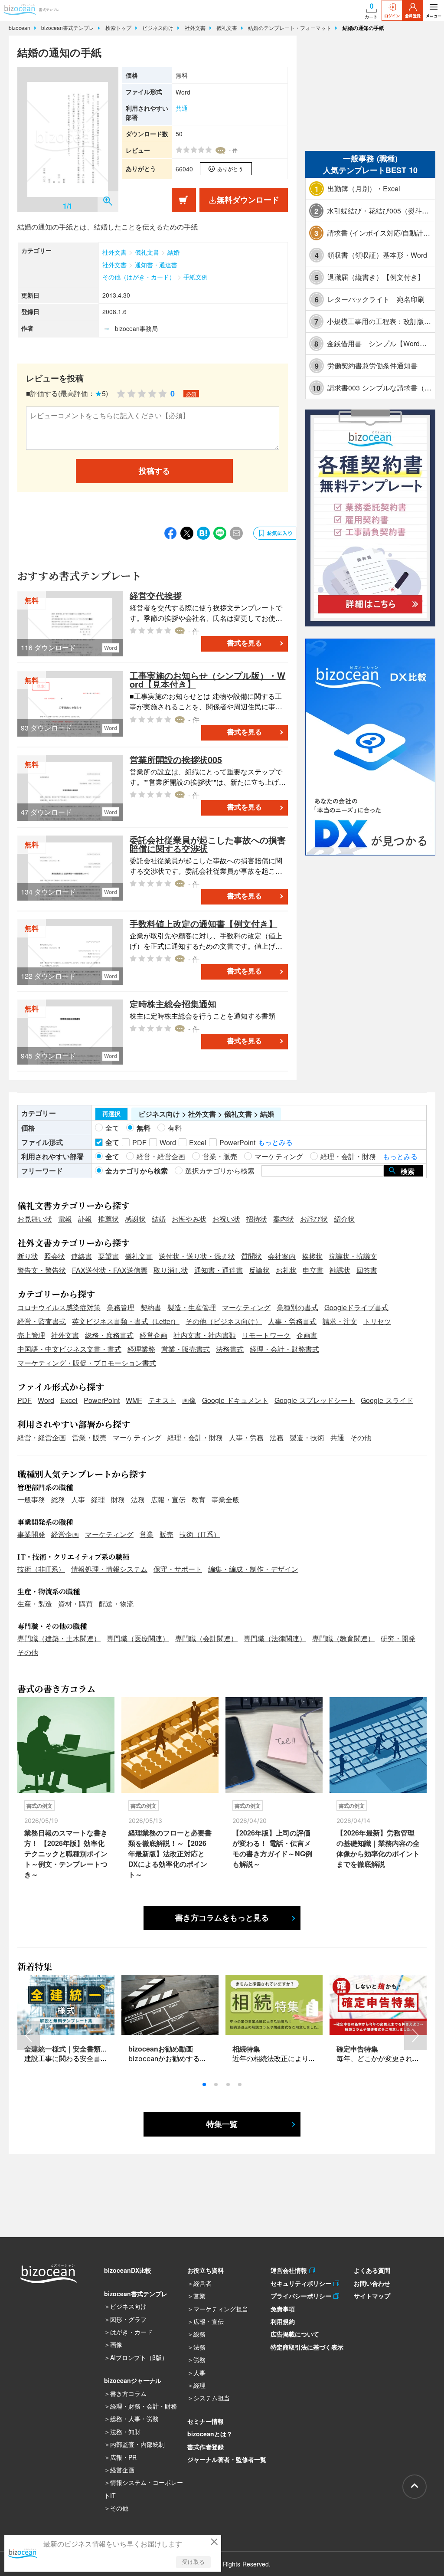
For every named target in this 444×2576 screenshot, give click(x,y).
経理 (98, 1499)
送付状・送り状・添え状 (197, 1256)
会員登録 (413, 16)
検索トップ (119, 28)
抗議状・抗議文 (353, 1256)
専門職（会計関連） (206, 1638)
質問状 (251, 1256)
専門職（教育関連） (343, 1638)
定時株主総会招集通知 (173, 1004)
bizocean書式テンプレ (69, 28)
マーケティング (246, 1307)
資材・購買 (75, 1604)
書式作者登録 (206, 2447)
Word (46, 1400)
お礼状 (286, 1270)
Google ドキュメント (235, 1400)
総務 (58, 1499)
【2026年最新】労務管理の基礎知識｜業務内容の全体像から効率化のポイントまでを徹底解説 (378, 1848)
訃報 (85, 1219)
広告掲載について (295, 2334)
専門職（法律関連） (275, 1638)
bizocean (20, 28)
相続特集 (246, 2049)
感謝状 (135, 1219)
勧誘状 (340, 1270)
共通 (182, 108)
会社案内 (282, 1256)
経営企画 (153, 1335)
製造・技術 (307, 1437)
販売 (166, 1534)
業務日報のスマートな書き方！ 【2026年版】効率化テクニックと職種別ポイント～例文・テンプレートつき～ (66, 1853)
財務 (118, 1499)
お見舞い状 (35, 1219)
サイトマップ (372, 2296)
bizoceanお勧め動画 (161, 2049)
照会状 (55, 1256)
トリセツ (377, 1321)
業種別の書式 (297, 1307)
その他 (361, 1437)
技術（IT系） (200, 1534)
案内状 (284, 1219)
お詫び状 (314, 1219)
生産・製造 (35, 1604)
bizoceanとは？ (210, 2434)
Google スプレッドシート (315, 1400)
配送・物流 (116, 1604)
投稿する (154, 471)
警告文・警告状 (42, 1270)
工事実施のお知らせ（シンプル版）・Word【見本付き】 (207, 680)
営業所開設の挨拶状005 (176, 759)
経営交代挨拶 (156, 595)
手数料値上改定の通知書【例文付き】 (203, 923)
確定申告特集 (357, 2049)
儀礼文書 (228, 28)
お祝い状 (226, 1219)
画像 (189, 1400)
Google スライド (387, 1400)
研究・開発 (398, 1638)
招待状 (257, 1219)
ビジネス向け (159, 28)
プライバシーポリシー (302, 2296)
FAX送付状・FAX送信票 (110, 1270)
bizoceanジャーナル (133, 2380)
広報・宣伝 (168, 1499)
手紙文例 (196, 277)
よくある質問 (372, 2270)
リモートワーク (266, 1335)
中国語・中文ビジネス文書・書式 (69, 1349)
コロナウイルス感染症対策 (59, 1307)
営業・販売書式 (186, 1349)
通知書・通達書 (156, 265)
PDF (24, 1400)
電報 (65, 1219)
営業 (147, 1534)
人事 (78, 1499)
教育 (199, 1499)
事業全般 (225, 1499)
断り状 (28, 1256)
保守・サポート (178, 1569)
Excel (69, 1400)
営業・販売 (89, 1437)
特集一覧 (222, 2124)
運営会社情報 (290, 2270)
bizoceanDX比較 (128, 2270)
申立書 (313, 1270)
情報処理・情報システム (109, 1569)
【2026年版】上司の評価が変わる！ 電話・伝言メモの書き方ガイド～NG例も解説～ (272, 1848)
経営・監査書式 (42, 1321)
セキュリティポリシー (302, 2283)
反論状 (259, 1270)
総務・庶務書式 (109, 1335)
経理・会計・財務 (195, 1437)
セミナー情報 (206, 2421)
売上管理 (31, 1335)
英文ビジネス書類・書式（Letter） (126, 1321)
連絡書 (82, 1256)
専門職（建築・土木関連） (59, 1638)
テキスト (162, 1400)
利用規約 (283, 2321)
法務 (277, 1437)
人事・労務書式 (292, 1321)
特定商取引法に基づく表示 (307, 2347)
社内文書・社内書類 (205, 1335)
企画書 (307, 1335)
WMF (134, 1400)
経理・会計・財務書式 (284, 1349)
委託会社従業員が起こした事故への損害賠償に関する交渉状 (208, 844)
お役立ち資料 (206, 2270)
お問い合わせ (372, 2283)
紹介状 (344, 1219)
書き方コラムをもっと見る (222, 1918)
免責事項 (283, 2309)
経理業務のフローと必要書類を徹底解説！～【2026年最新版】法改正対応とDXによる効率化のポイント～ (170, 1853)
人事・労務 (246, 1437)
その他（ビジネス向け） (224, 1321)
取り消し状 (171, 1270)
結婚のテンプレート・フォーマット (291, 28)
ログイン (392, 16)
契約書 (151, 1307)
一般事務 (31, 1499)
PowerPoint (102, 1400)
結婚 (173, 252)
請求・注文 (340, 1321)
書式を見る (245, 643)
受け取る (193, 2562)
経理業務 (141, 1349)
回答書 (367, 1270)
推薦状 (108, 1219)
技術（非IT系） (41, 1569)
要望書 (108, 1256)
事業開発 (31, 1534)
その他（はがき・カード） (139, 277)
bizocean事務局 (136, 328)
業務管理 (121, 1307)
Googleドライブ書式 (356, 1307)
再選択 (111, 1114)
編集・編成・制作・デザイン (253, 1569)
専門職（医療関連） (138, 1638)
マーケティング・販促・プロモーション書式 (87, 1363)
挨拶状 (312, 1256)
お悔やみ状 (189, 1219)
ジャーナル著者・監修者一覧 (227, 2459)
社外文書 (196, 28)
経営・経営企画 (42, 1437)
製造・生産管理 (192, 1307)
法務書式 (230, 1349)
